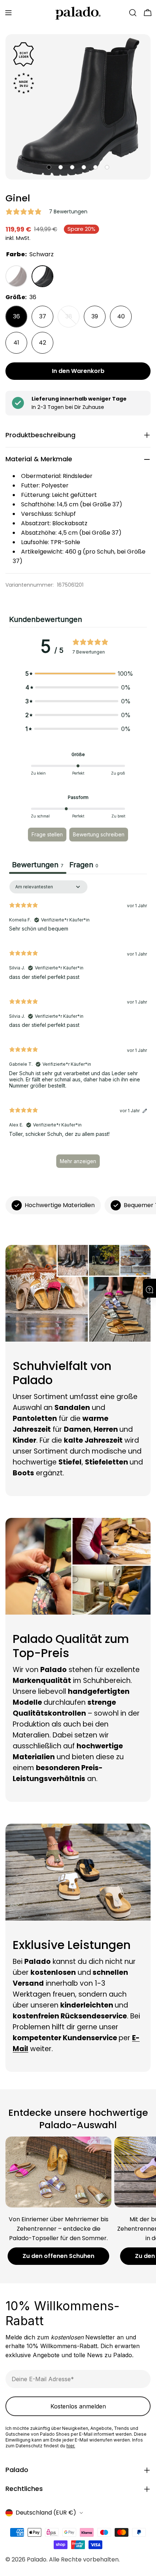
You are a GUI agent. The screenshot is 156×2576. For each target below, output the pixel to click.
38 (72, 320)
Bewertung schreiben (99, 834)
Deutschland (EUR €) (46, 2513)
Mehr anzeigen (78, 1161)
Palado (37, 2559)
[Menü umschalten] (8, 13)
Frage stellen (47, 834)
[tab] (84, 866)
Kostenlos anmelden (78, 2406)
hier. (71, 2446)
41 (16, 343)
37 (43, 316)
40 (121, 316)
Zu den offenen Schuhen (58, 2256)
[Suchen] (133, 13)
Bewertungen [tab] (38, 865)
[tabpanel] (78, 1028)
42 (42, 343)
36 (17, 316)
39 (95, 316)
